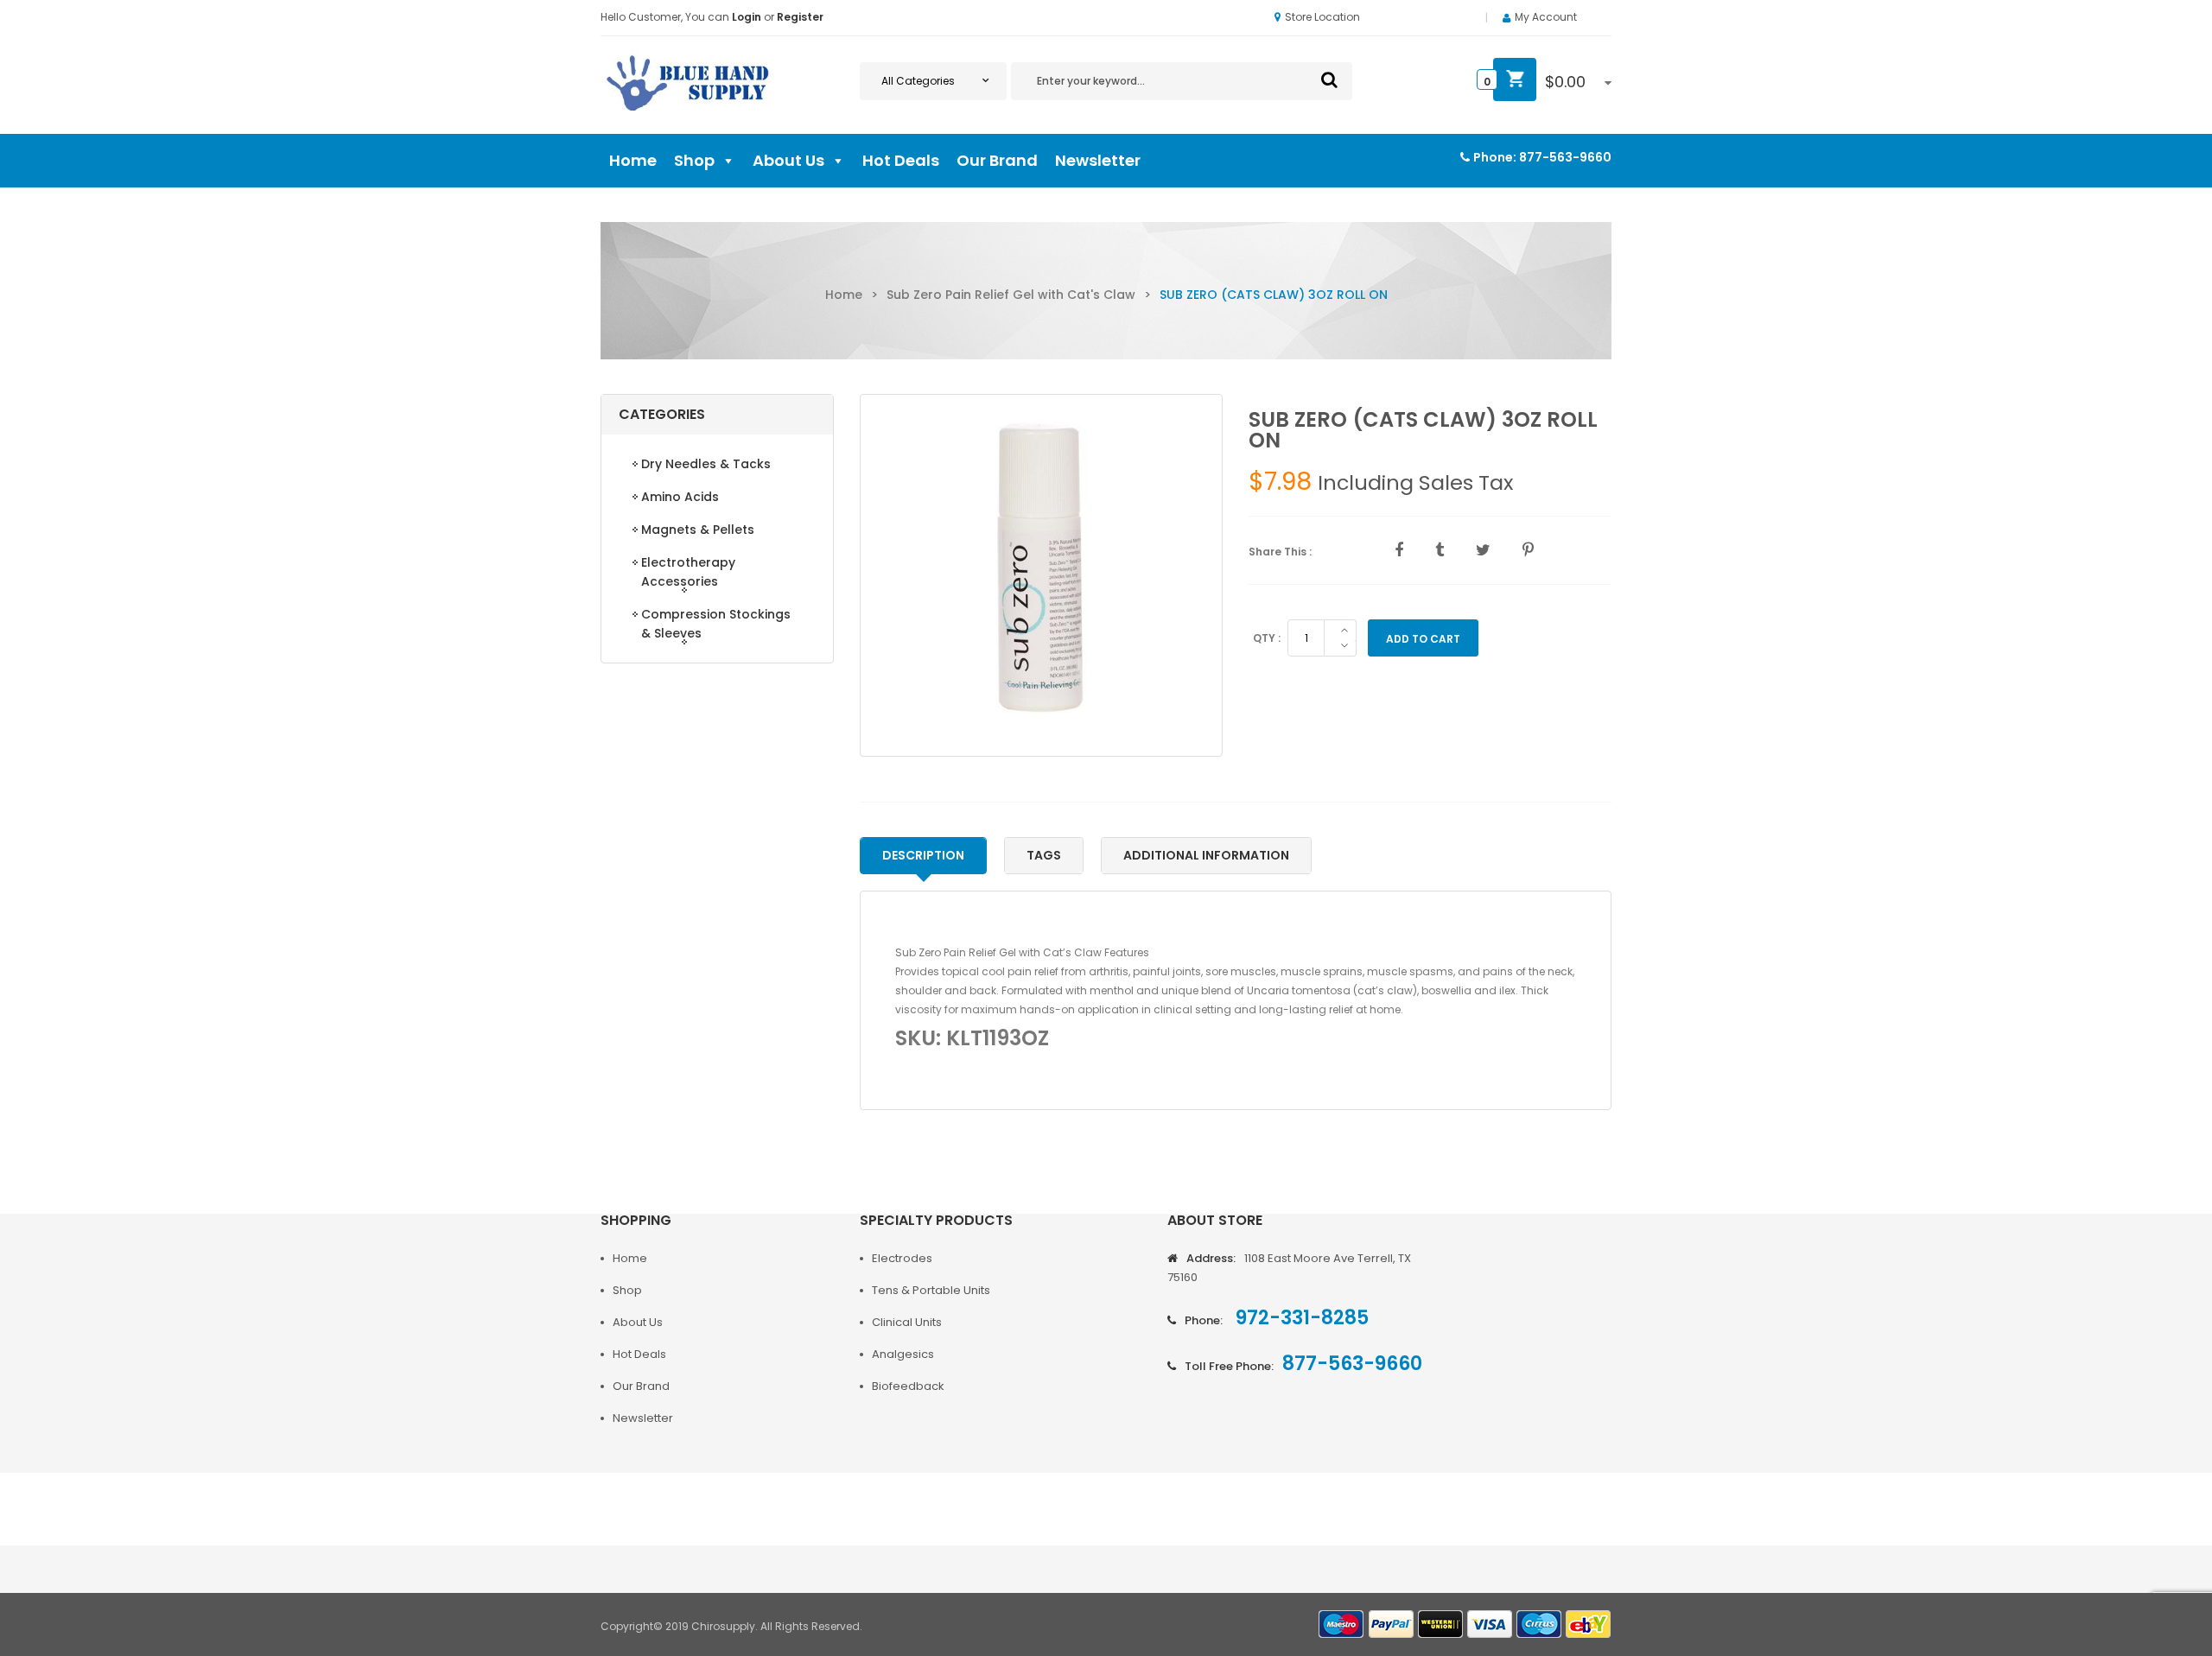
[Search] (1329, 79)
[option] (1041, 575)
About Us (788, 160)
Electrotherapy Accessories (688, 572)
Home (633, 160)
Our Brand (997, 160)
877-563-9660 (1565, 157)
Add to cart (1423, 639)
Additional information (1206, 855)
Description (923, 855)
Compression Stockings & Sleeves (716, 624)
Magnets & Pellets (698, 530)
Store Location (1322, 17)
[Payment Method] (1342, 1624)
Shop (694, 160)
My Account (1546, 17)
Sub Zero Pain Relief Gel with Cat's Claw (1011, 295)
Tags (1044, 855)
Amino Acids (680, 497)
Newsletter (1098, 160)
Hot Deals (901, 160)
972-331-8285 (1300, 1318)
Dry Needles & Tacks (706, 464)
